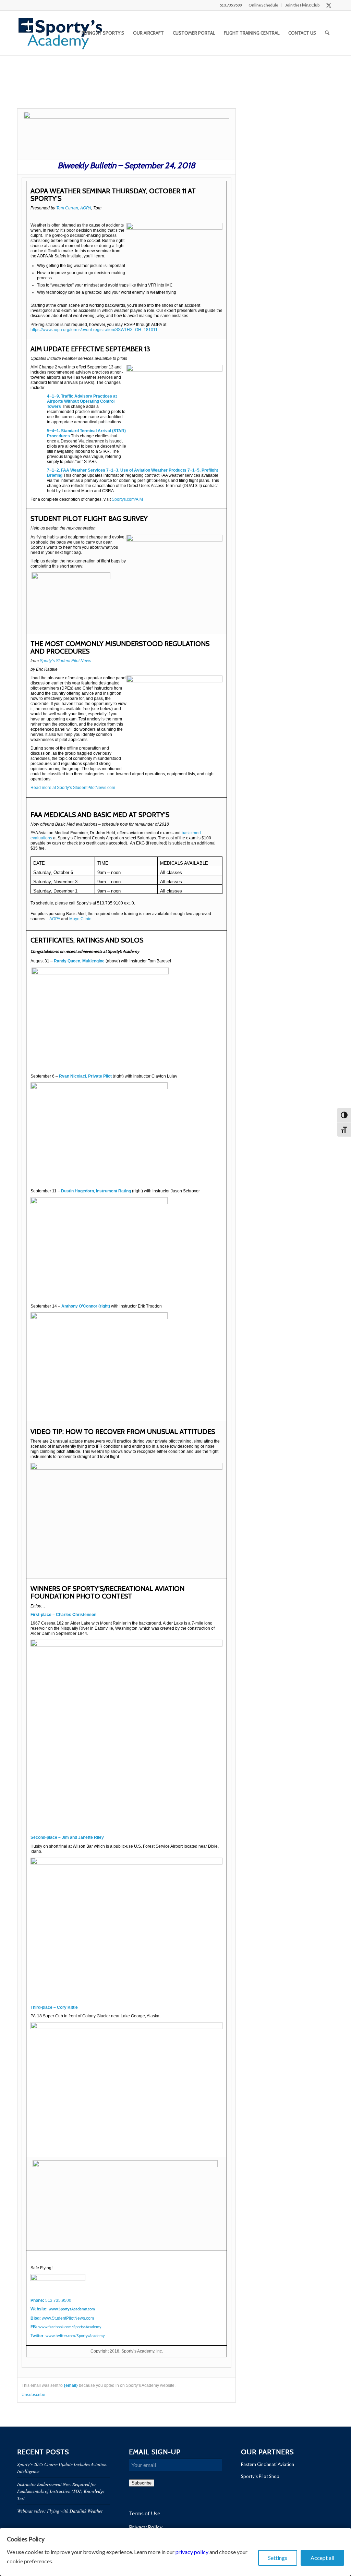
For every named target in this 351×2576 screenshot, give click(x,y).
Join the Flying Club (302, 5)
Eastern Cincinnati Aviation (268, 2464)
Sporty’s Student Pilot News (65, 661)
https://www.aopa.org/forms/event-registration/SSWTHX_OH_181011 (94, 330)
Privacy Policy (146, 2527)
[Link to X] (329, 5)
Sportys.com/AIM (127, 499)
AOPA (55, 919)
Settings (278, 2558)
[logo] (60, 33)
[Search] (327, 33)
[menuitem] (263, 5)
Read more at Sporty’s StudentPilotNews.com (73, 788)
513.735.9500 (58, 2300)
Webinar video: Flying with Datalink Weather (60, 2511)
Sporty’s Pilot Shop (260, 2476)
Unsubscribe (33, 2395)
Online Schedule (263, 5)
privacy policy (192, 2552)
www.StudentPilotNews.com (68, 2318)
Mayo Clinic (80, 919)
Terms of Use (144, 2513)
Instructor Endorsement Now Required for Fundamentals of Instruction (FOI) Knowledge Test (61, 2491)
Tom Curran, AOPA (74, 208)
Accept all (322, 2558)
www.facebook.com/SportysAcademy (70, 2327)
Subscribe (142, 2483)
